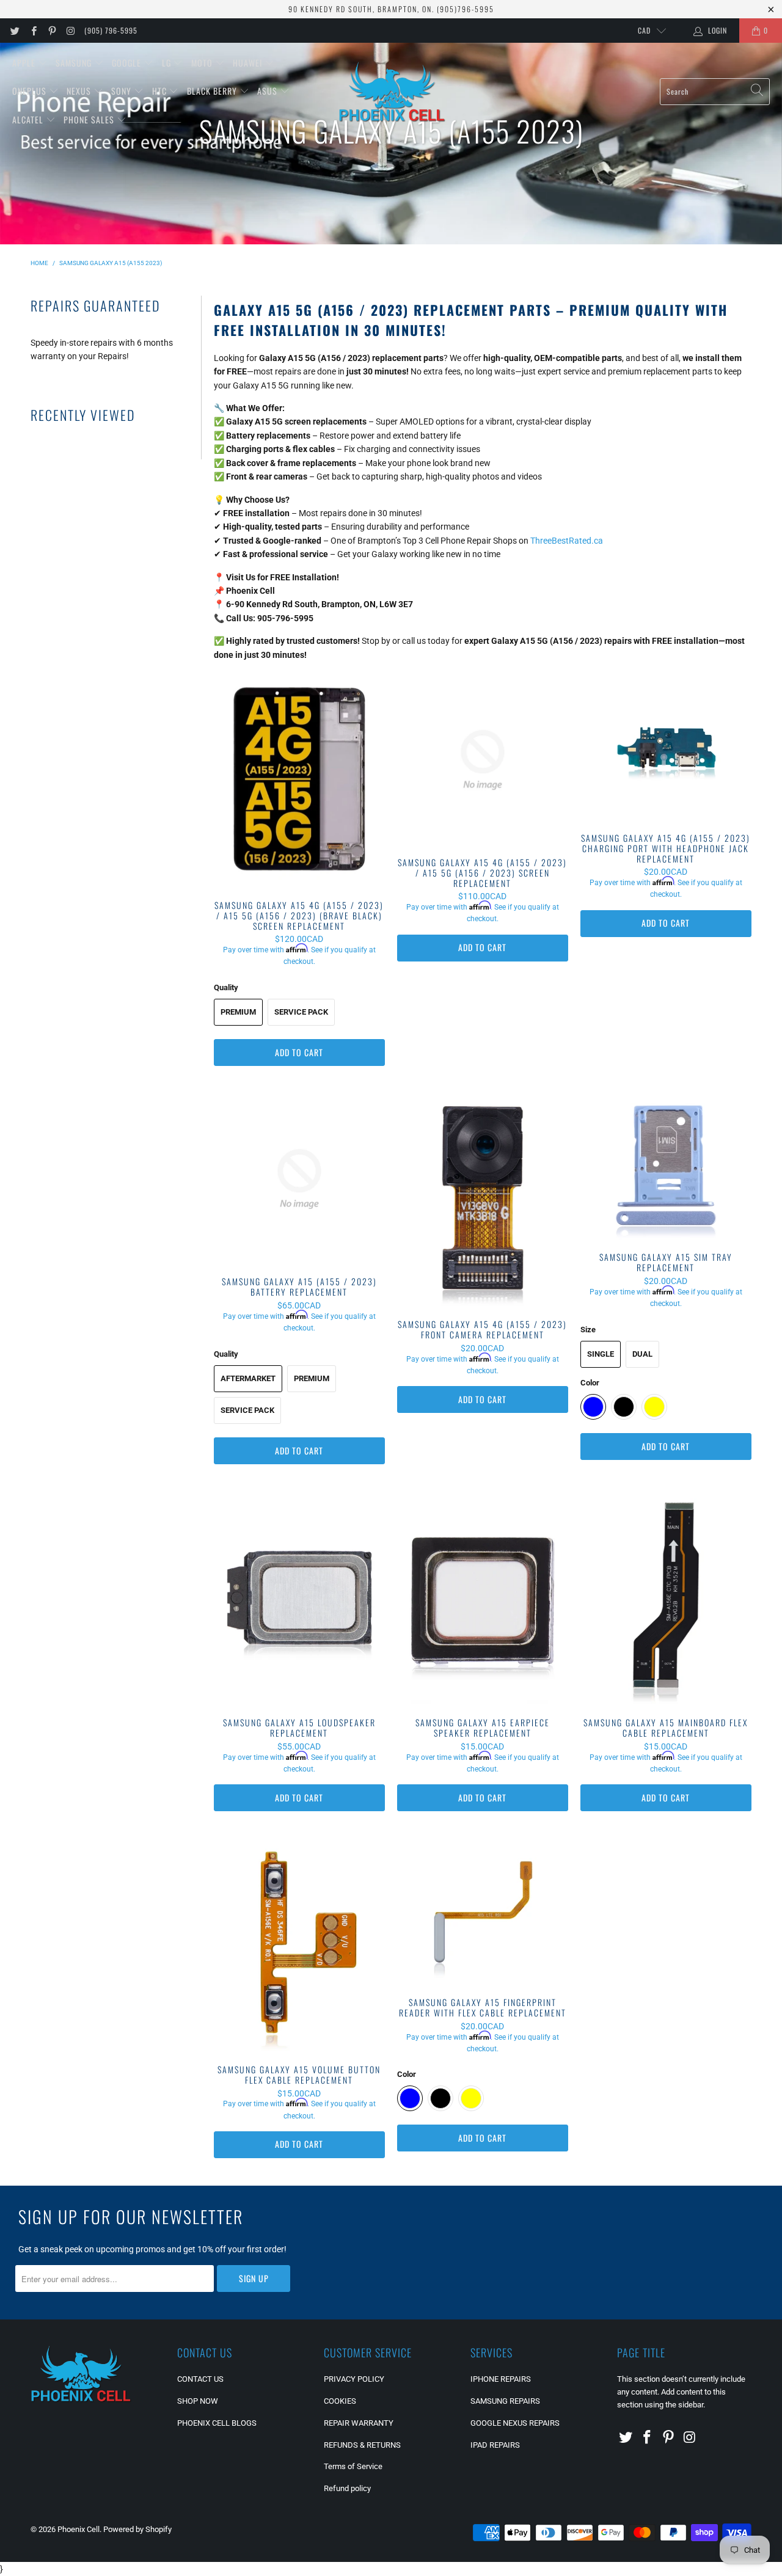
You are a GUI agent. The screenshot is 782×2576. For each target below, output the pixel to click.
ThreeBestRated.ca (567, 541)
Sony (122, 91)
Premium (238, 1012)
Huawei (249, 63)
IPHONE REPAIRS (501, 2379)
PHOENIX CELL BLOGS (217, 2423)
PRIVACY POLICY (354, 2379)
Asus (269, 91)
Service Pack (301, 1012)
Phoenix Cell (79, 2529)
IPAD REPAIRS (495, 2445)
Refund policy (347, 2488)
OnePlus (31, 91)
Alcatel (29, 119)
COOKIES (340, 2401)
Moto (203, 63)
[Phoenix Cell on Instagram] (70, 31)
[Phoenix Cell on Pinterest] (52, 31)
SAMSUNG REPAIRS (505, 2401)
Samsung (75, 63)
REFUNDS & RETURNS (362, 2445)
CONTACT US (200, 2379)
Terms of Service (353, 2466)
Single (601, 1354)
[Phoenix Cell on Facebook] (33, 31)
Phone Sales (90, 119)
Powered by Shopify (137, 2529)
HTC (161, 91)
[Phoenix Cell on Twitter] (14, 31)
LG (168, 63)
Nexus (80, 91)
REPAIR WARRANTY (359, 2423)
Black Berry (213, 91)
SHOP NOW (198, 2401)
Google (128, 63)
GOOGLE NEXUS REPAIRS (515, 2423)
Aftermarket (248, 1378)
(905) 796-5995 (111, 30)
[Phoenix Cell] (392, 91)
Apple (25, 63)
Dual (642, 1354)
